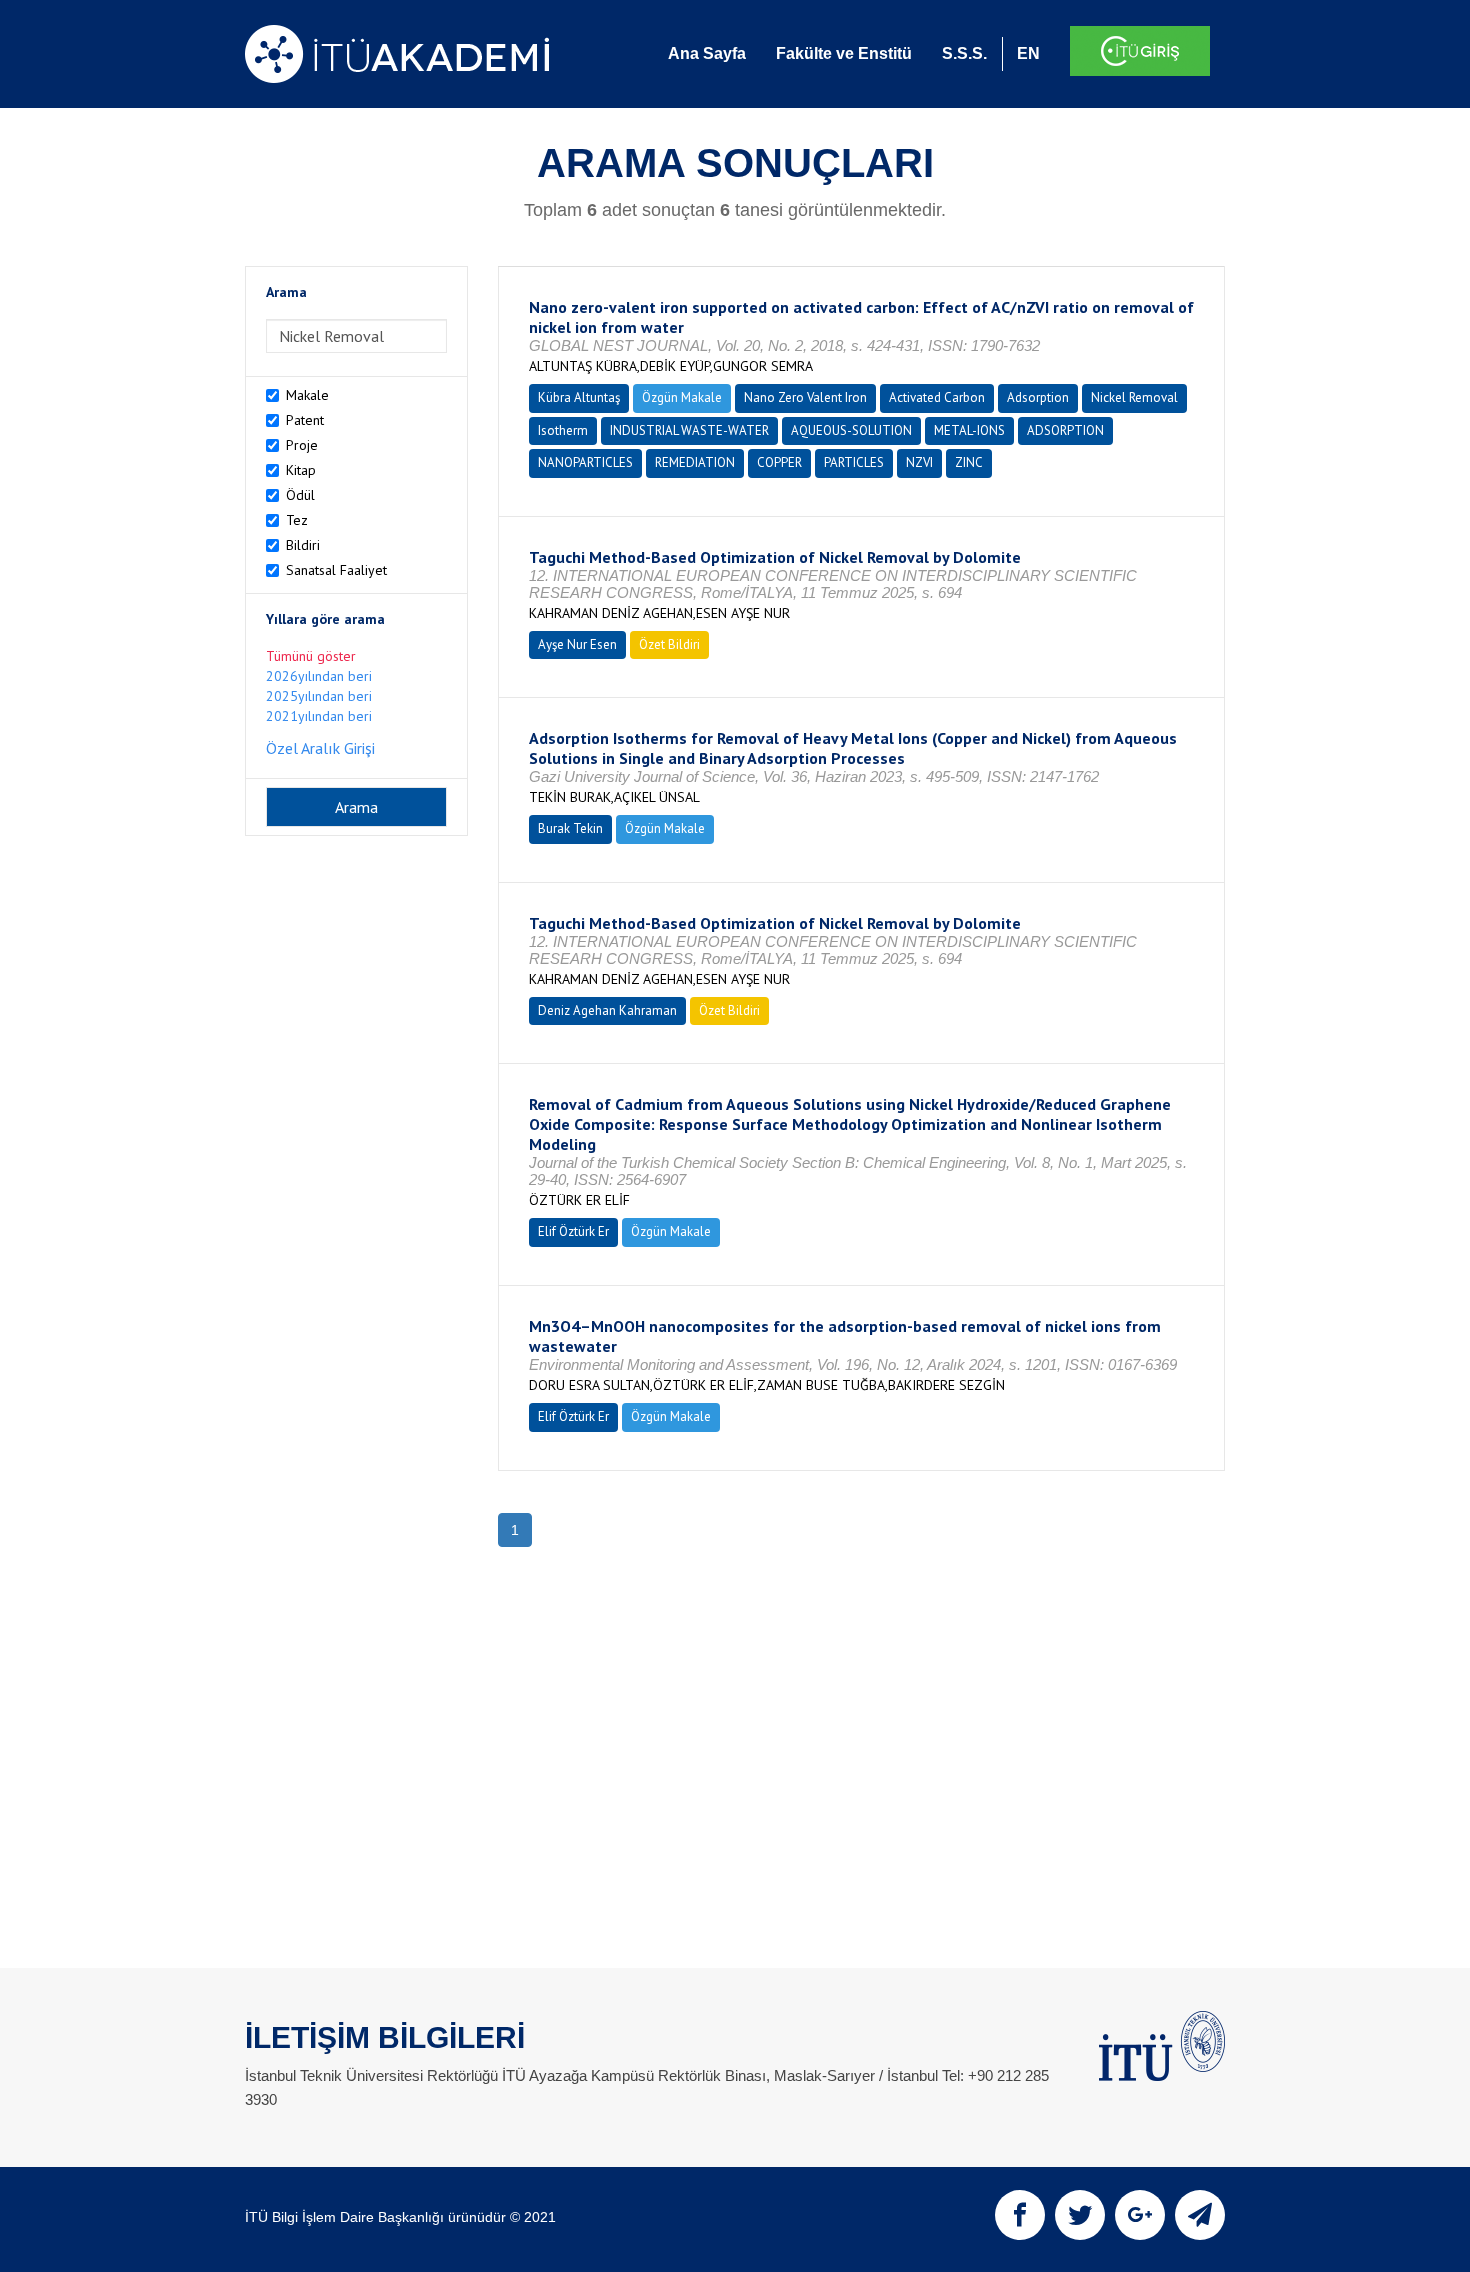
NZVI (919, 462)
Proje (302, 445)
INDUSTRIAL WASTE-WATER (689, 430)
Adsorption (1038, 397)
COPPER (779, 462)
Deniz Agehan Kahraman (607, 1010)
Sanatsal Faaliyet (336, 570)
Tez (297, 520)
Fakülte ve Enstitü (844, 53)
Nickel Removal (1134, 397)
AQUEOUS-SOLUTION (851, 430)
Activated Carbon (937, 397)
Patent (305, 420)
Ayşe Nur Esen (577, 644)
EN (1028, 53)
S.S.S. (964, 53)
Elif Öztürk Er (573, 1231)
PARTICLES (854, 462)
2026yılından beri (319, 676)
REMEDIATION (695, 462)
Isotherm (563, 430)
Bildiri (303, 545)
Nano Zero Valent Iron (805, 397)
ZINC (969, 462)
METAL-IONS (969, 430)
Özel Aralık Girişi (320, 748)
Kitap (301, 470)
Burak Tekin (570, 828)
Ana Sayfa (707, 53)
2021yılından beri (319, 716)
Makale (307, 395)
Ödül (300, 495)
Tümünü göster (311, 656)
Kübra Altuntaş (579, 397)
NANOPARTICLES (585, 462)
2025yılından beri (319, 696)
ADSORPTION (1065, 430)
